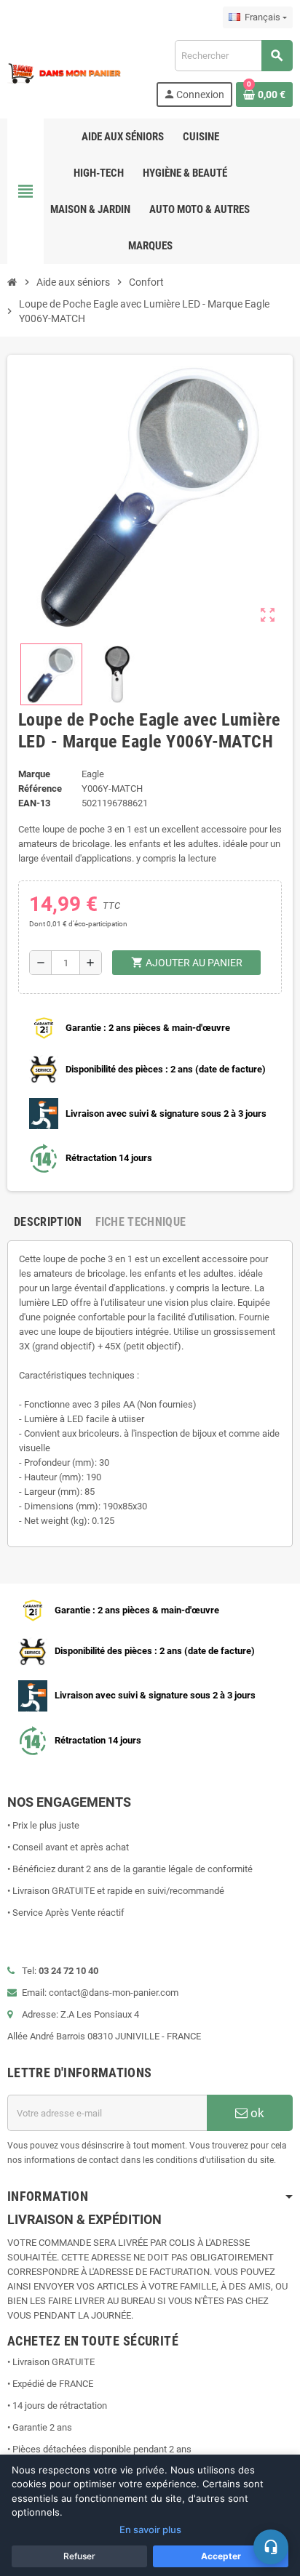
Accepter (221, 2556)
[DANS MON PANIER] (64, 72)
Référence (40, 789)
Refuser (79, 2556)
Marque (34, 774)
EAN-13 (34, 803)
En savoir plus (150, 2529)
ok (256, 2113)
